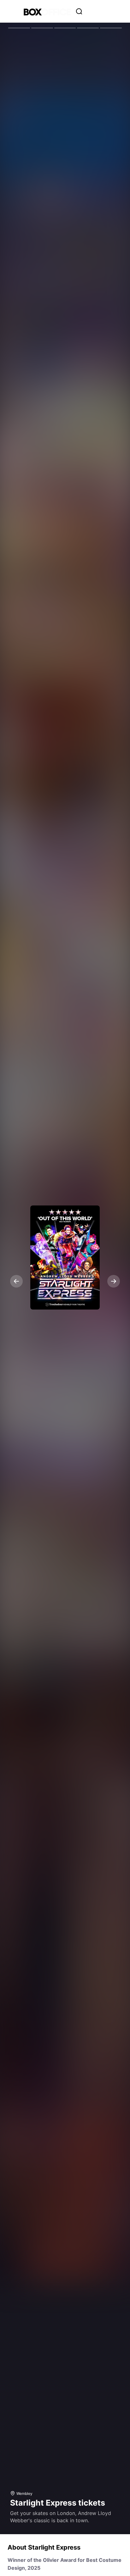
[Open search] (79, 11)
